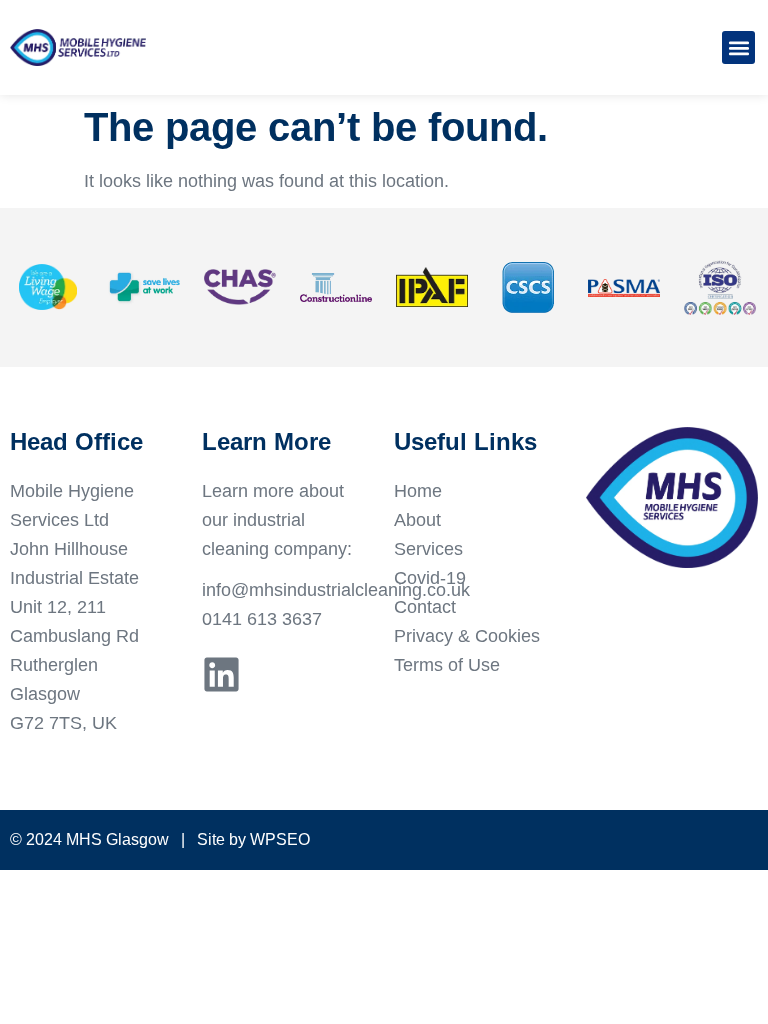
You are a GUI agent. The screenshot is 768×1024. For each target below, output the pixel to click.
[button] (738, 47)
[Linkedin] (221, 674)
